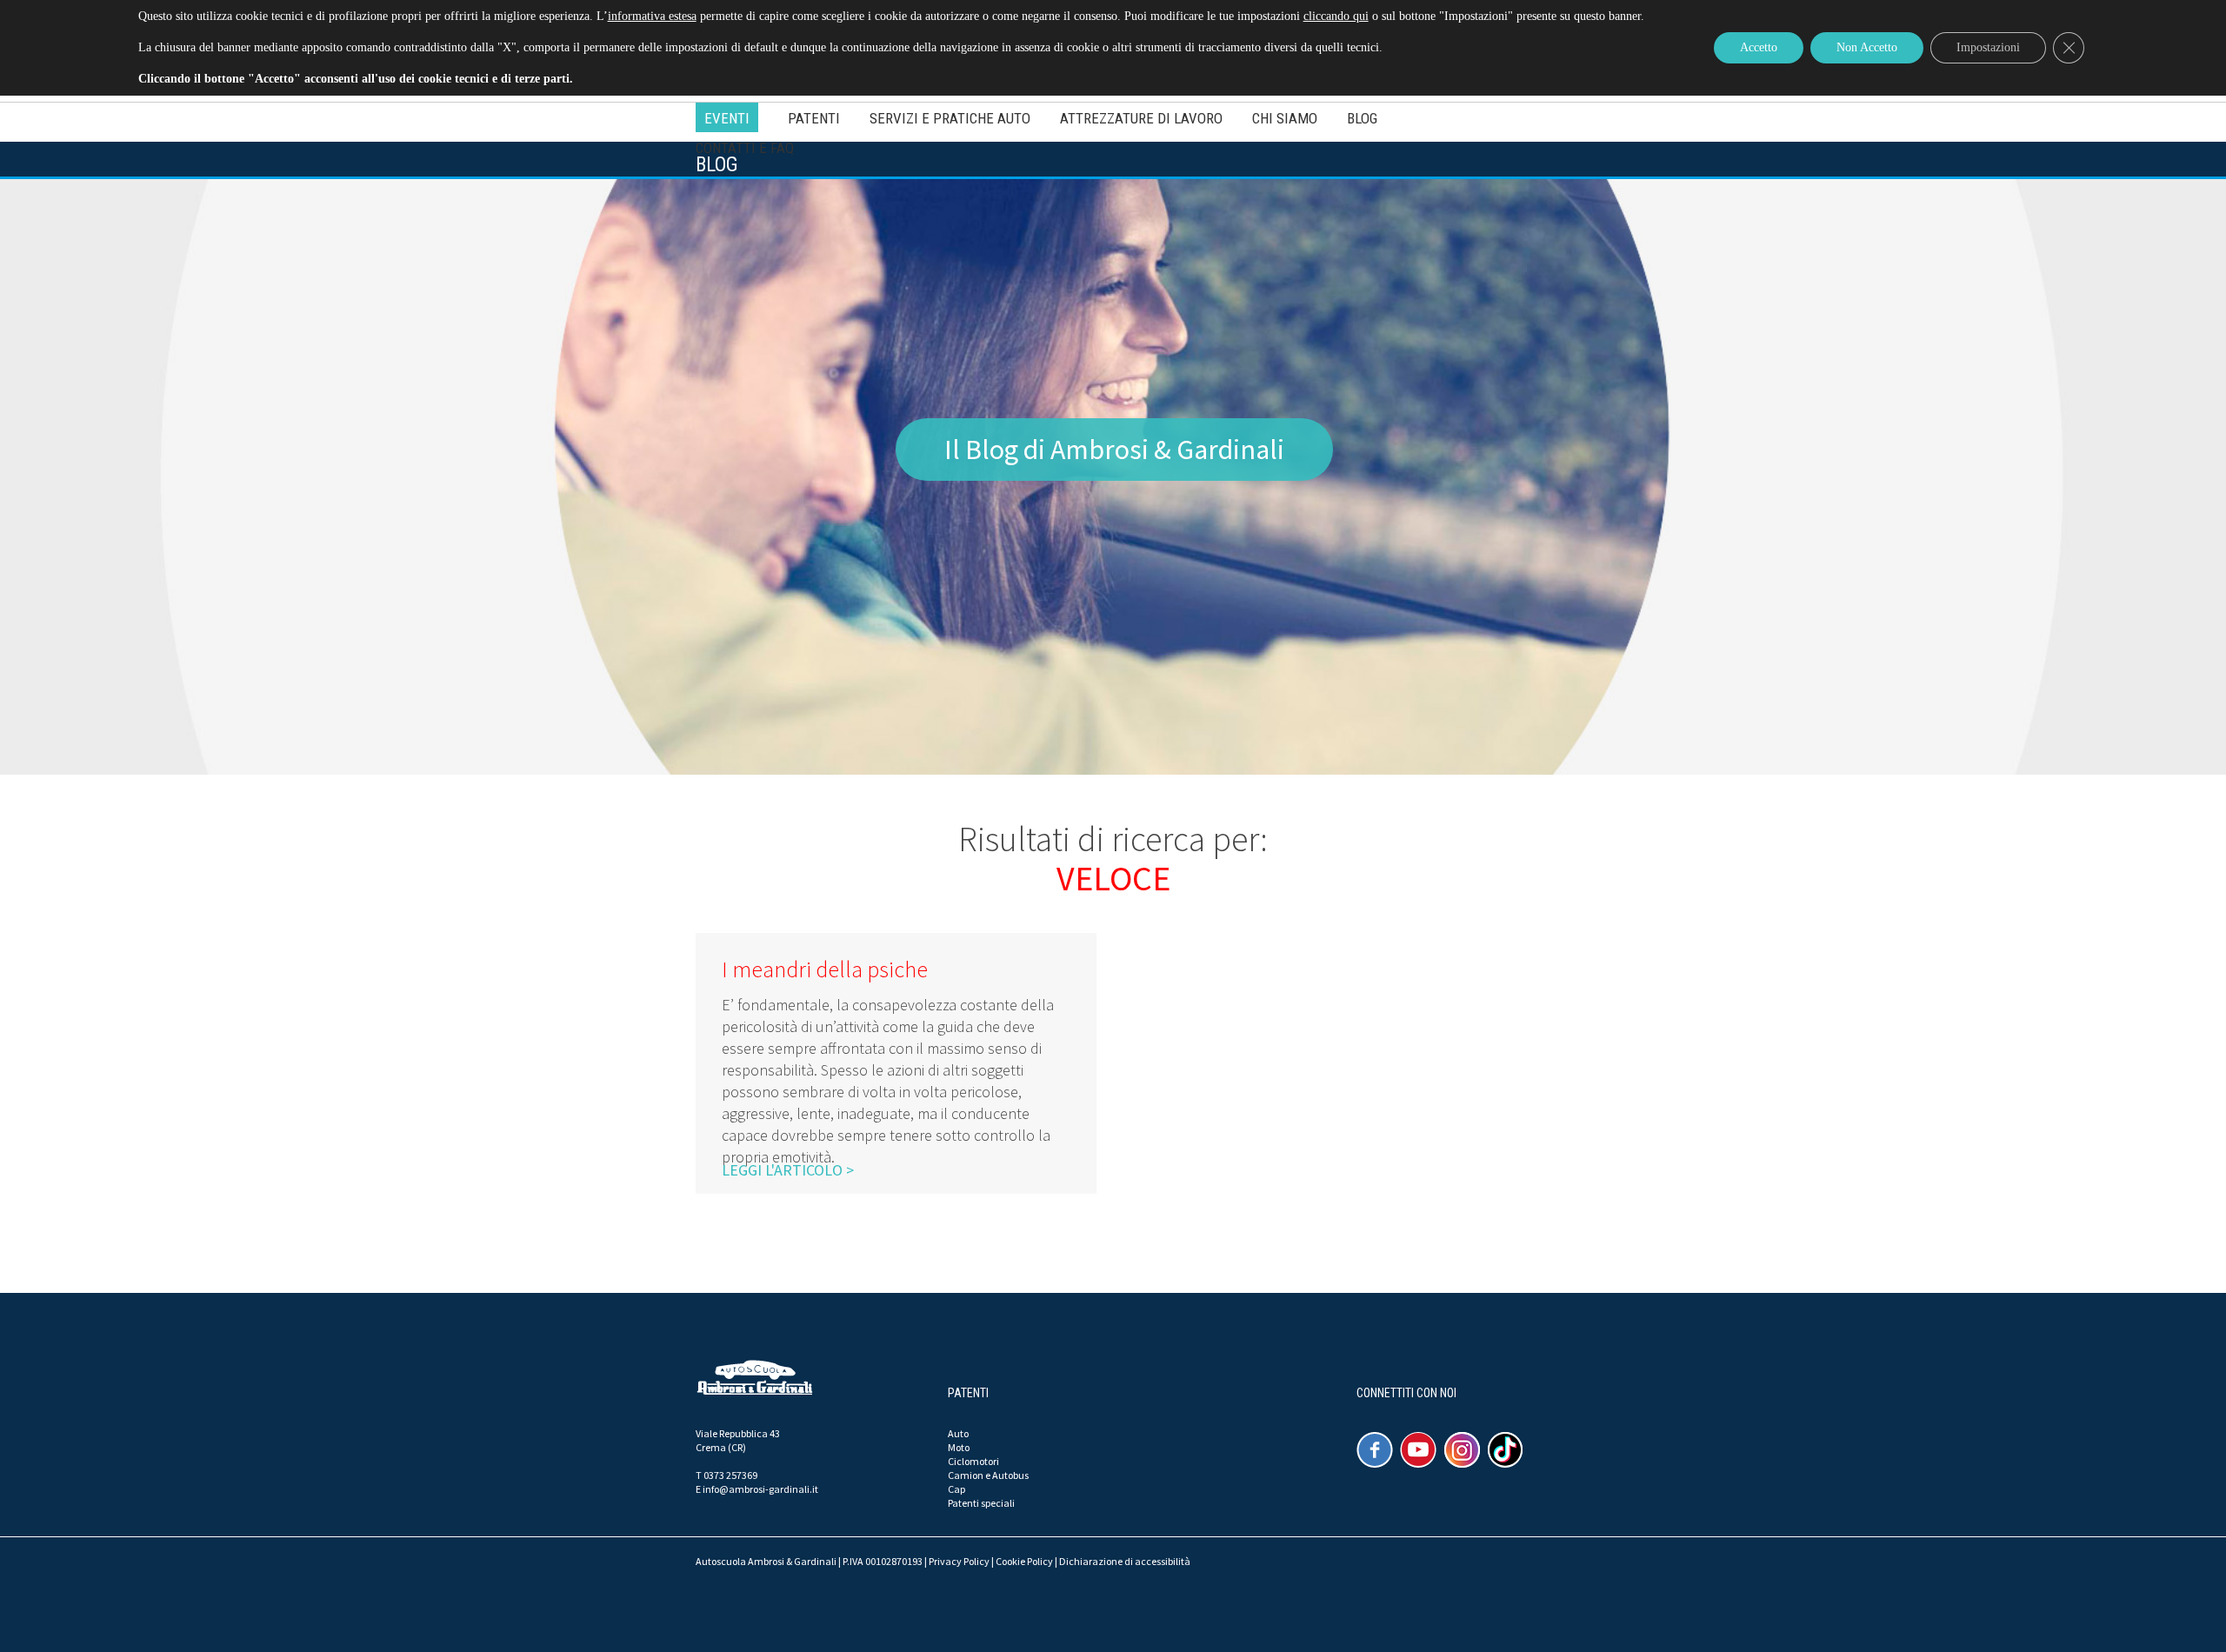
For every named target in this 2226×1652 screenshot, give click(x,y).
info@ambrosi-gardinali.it (760, 1489)
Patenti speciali (981, 1503)
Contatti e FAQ (745, 148)
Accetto (1759, 47)
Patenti (814, 118)
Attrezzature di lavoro (1141, 118)
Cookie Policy (1024, 1561)
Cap (956, 1489)
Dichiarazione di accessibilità (1125, 1561)
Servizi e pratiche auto (950, 118)
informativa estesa (652, 16)
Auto (958, 1433)
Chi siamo (1285, 118)
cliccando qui (1336, 16)
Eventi (727, 118)
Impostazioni (1988, 47)
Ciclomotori (973, 1461)
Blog (1362, 118)
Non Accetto (1867, 47)
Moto (959, 1447)
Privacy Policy (959, 1561)
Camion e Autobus (988, 1475)
